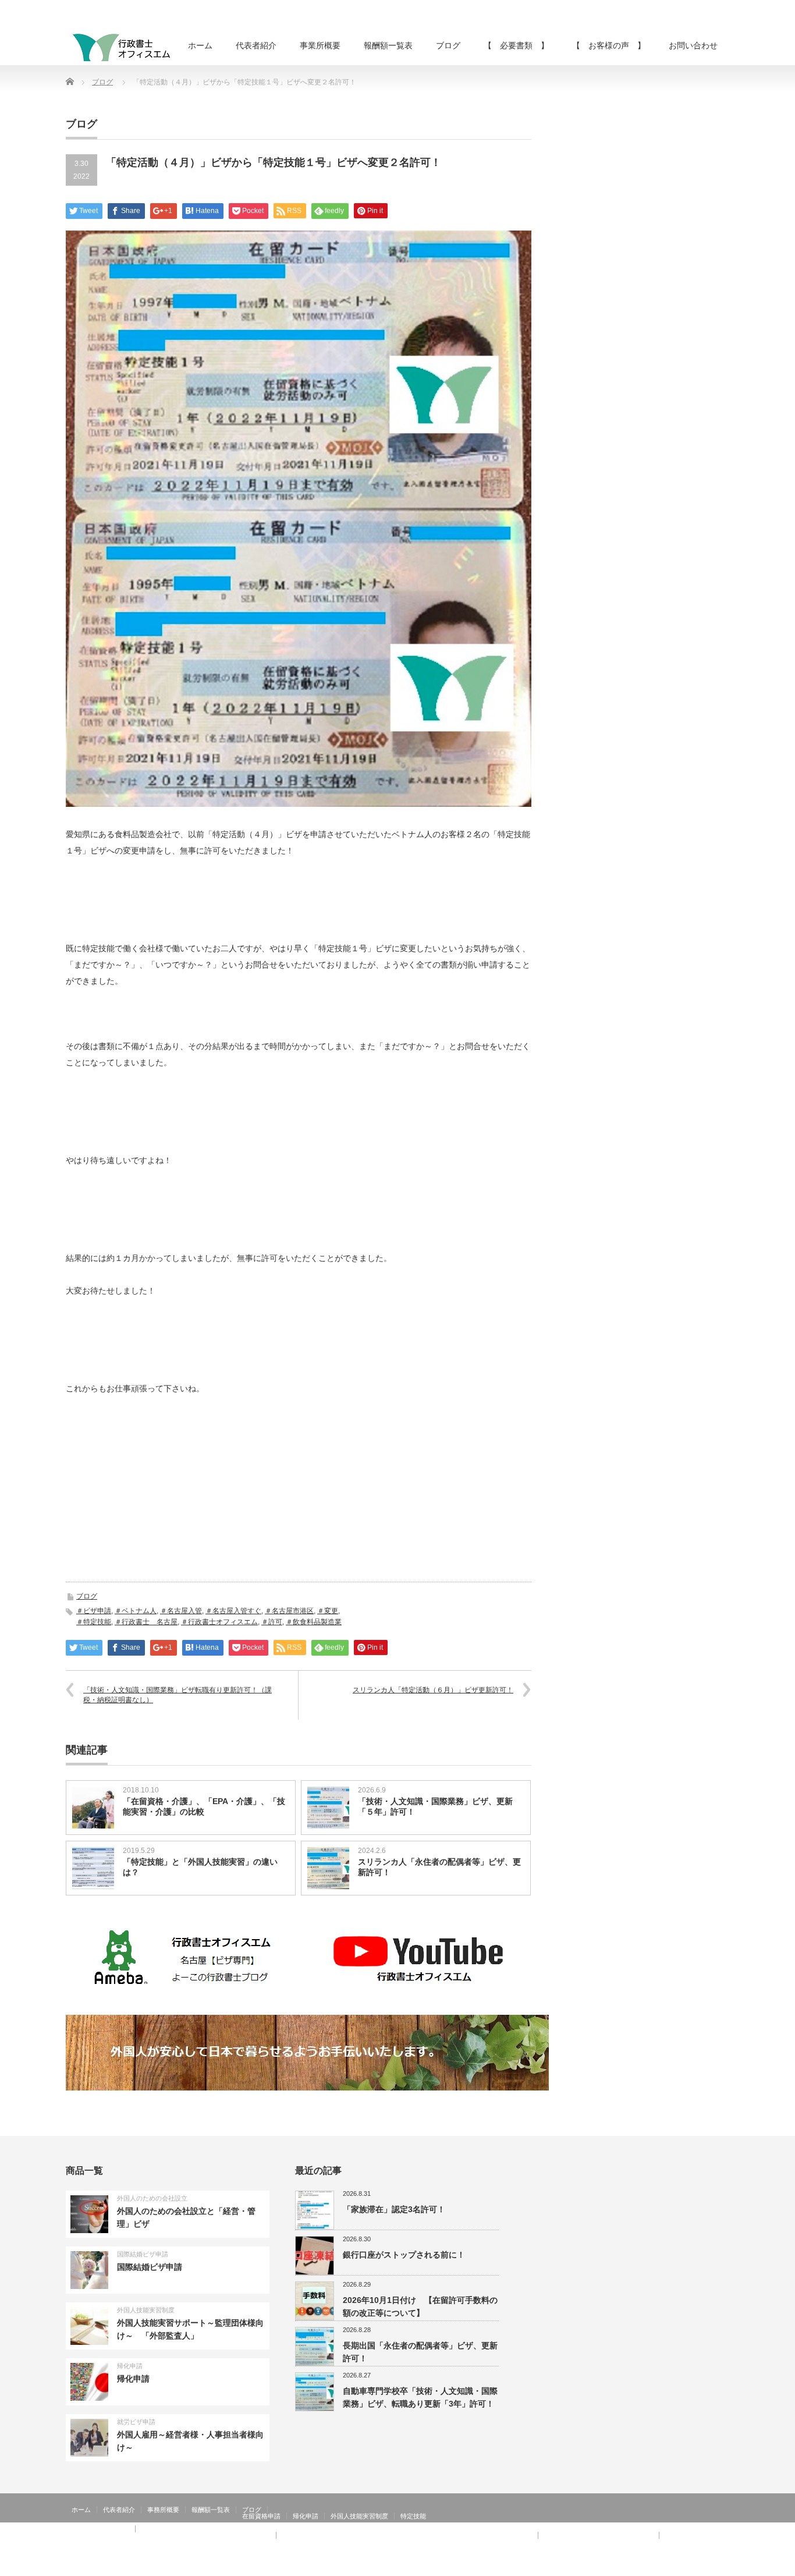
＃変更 (328, 1611)
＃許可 (272, 1622)
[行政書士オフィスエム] (121, 47)
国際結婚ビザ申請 (143, 2254)
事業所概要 (320, 45)
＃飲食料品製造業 (314, 1622)
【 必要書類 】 (516, 45)
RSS (688, 2567)
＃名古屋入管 (181, 1611)
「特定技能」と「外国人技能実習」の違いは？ (200, 1867)
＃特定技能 (94, 1622)
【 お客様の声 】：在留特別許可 (123, 2542)
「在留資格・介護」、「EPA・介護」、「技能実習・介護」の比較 (204, 1806)
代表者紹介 (256, 45)
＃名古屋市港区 (289, 1611)
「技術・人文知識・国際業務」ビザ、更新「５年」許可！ (435, 1806)
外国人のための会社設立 (152, 2198)
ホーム (200, 45)
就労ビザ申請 (136, 2422)
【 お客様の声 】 (609, 45)
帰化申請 (130, 2366)
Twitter (705, 2567)
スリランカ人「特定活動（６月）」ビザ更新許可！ (433, 1690)
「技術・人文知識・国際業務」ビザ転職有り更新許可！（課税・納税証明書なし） (178, 1695)
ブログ (448, 45)
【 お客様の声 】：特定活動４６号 (599, 2535)
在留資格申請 (261, 2516)
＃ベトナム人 (136, 1611)
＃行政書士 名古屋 (146, 1622)
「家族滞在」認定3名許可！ (394, 2209)
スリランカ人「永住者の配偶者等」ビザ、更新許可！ (439, 1867)
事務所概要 (163, 2510)
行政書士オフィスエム (635, 2567)
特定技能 (413, 2516)
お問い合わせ (693, 45)
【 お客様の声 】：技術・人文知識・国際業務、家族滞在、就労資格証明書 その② (407, 2535)
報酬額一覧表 (388, 45)
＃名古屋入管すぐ (233, 1611)
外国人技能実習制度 (146, 2310)
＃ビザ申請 (94, 1611)
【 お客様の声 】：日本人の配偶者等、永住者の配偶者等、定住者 (171, 2535)
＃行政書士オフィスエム (219, 1622)
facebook (722, 2567)
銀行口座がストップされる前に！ (404, 2255)
